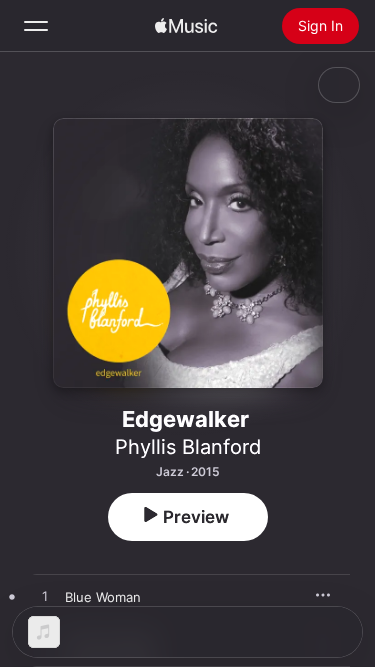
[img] (186, 26)
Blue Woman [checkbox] (103, 597)
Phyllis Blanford (188, 447)
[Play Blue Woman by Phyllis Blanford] (45, 597)
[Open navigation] (36, 26)
